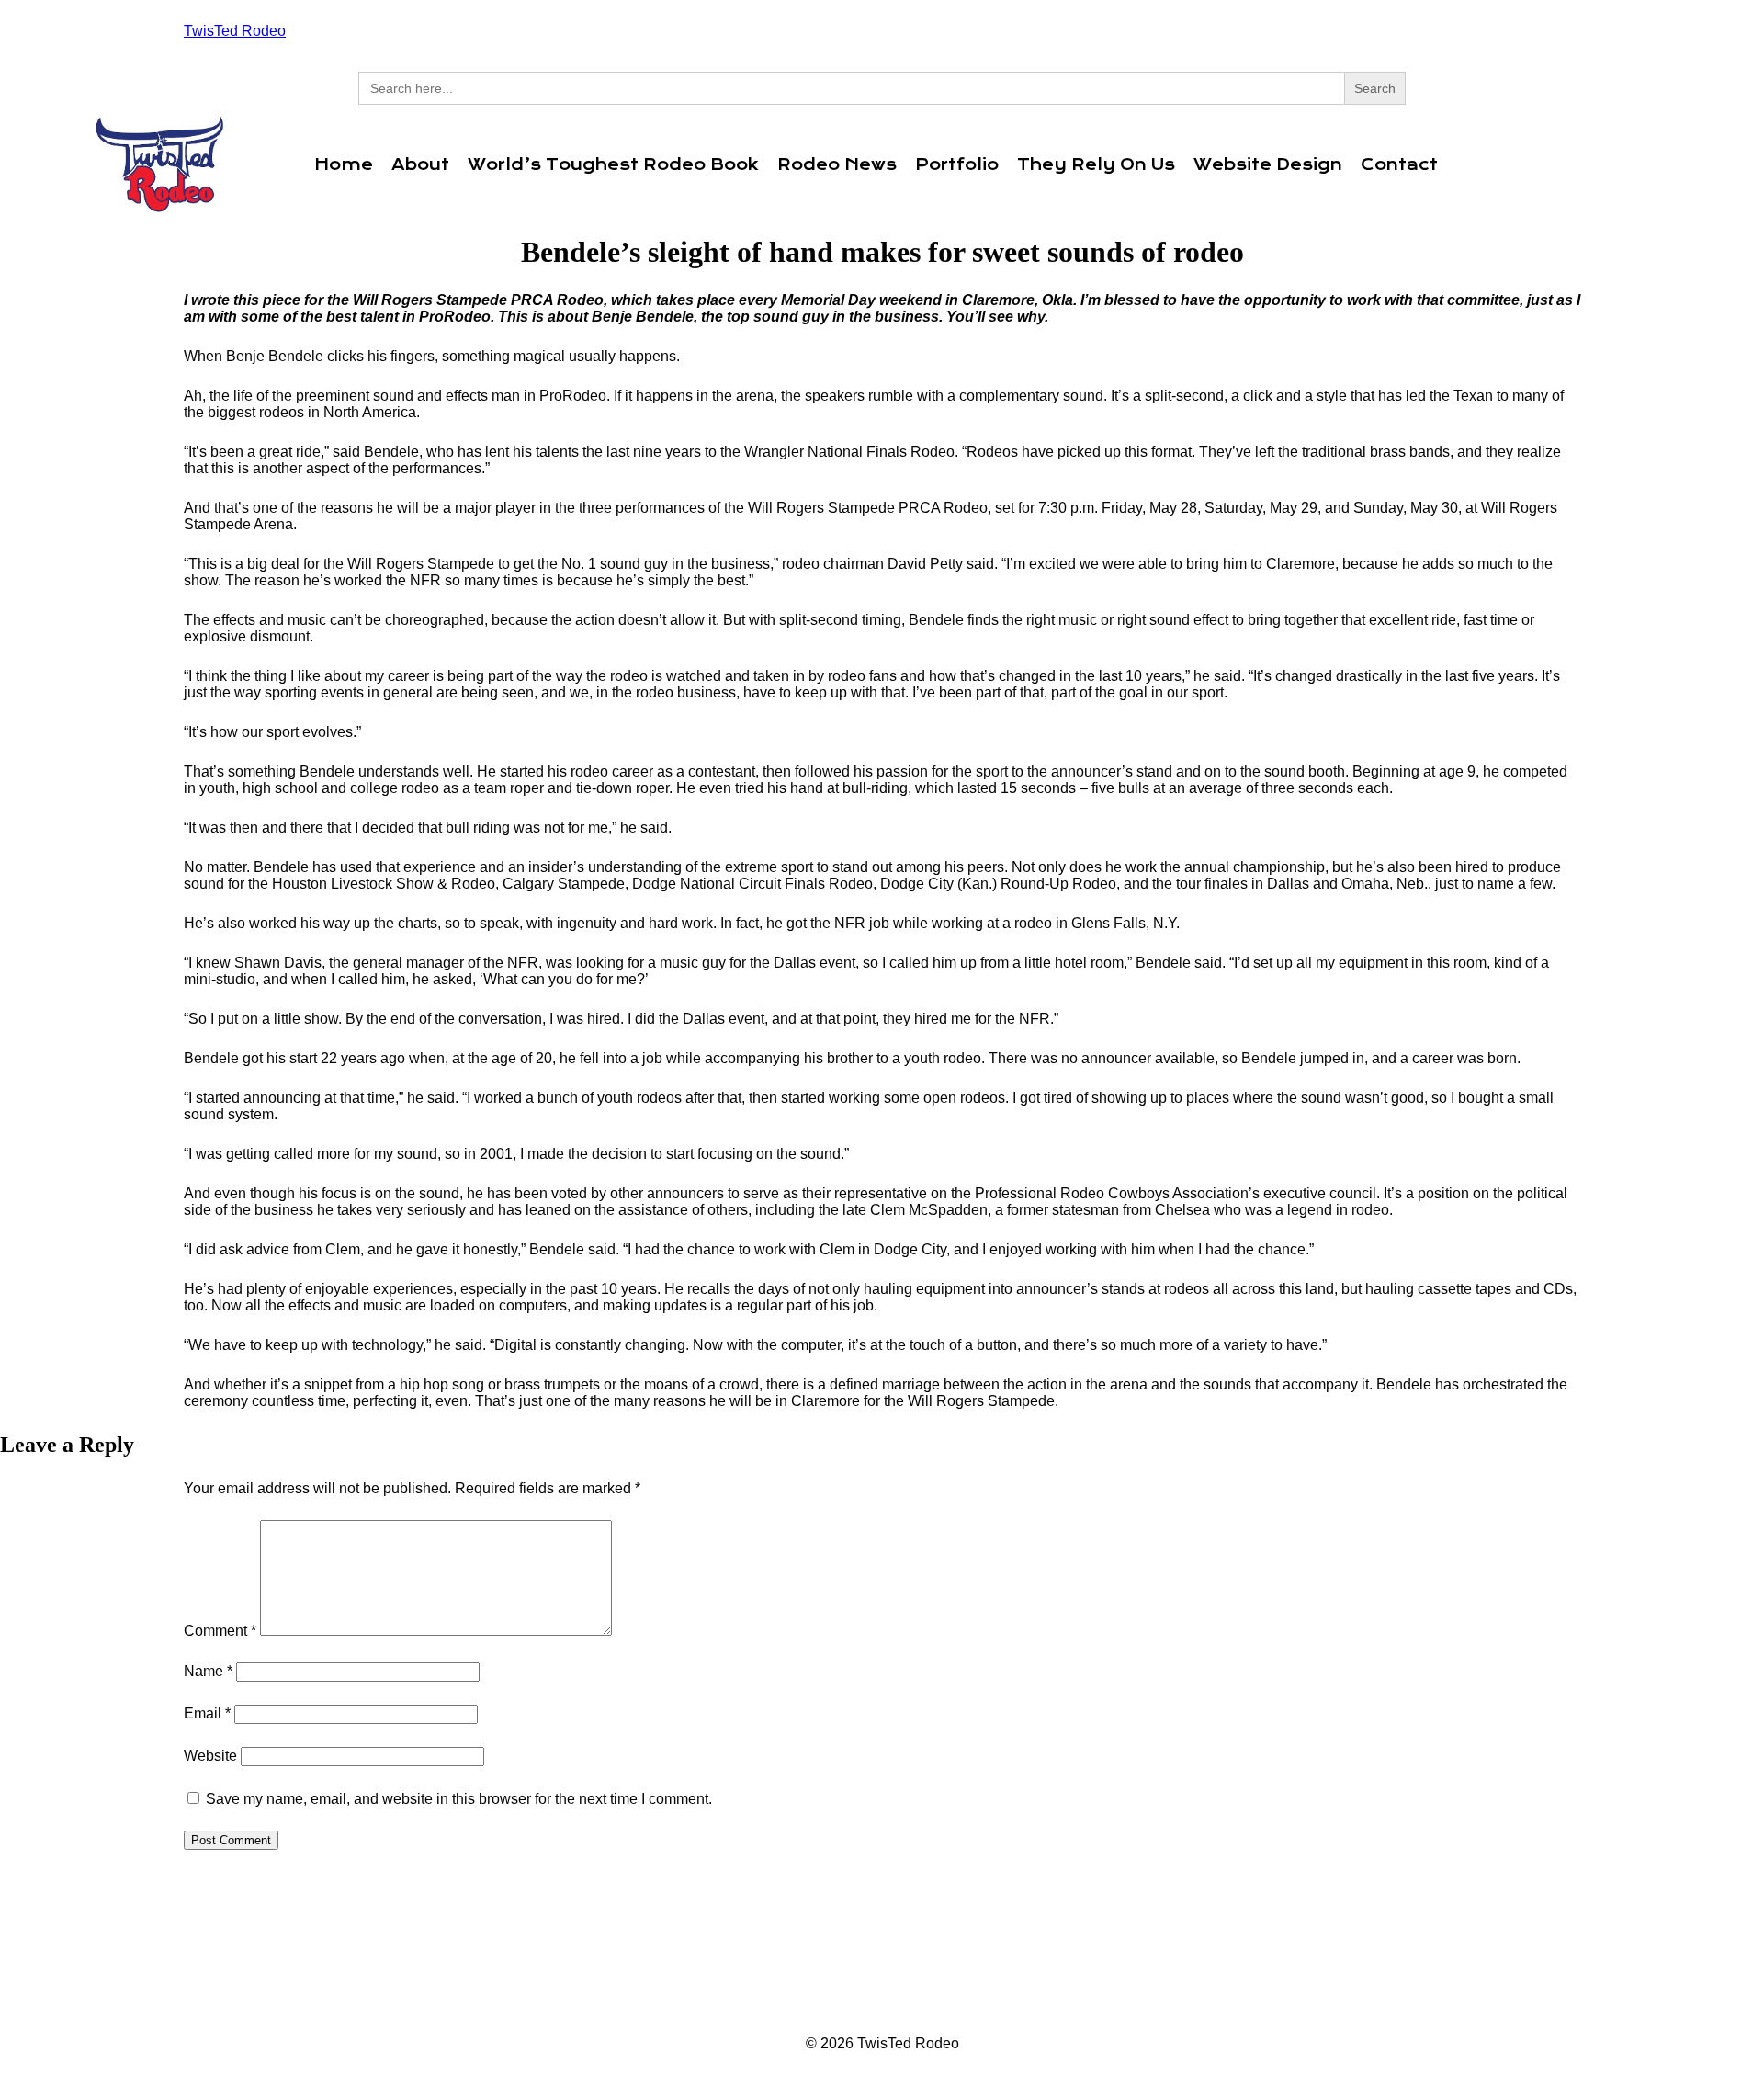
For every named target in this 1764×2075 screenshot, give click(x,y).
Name (208, 1671)
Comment (220, 1631)
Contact (1399, 164)
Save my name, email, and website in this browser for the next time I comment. (459, 1799)
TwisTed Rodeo (235, 31)
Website (210, 1756)
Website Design (1268, 164)
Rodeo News (837, 164)
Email (207, 1713)
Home (344, 164)
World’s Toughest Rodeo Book (613, 164)
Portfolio (957, 164)
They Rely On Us (1096, 164)
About (420, 164)
